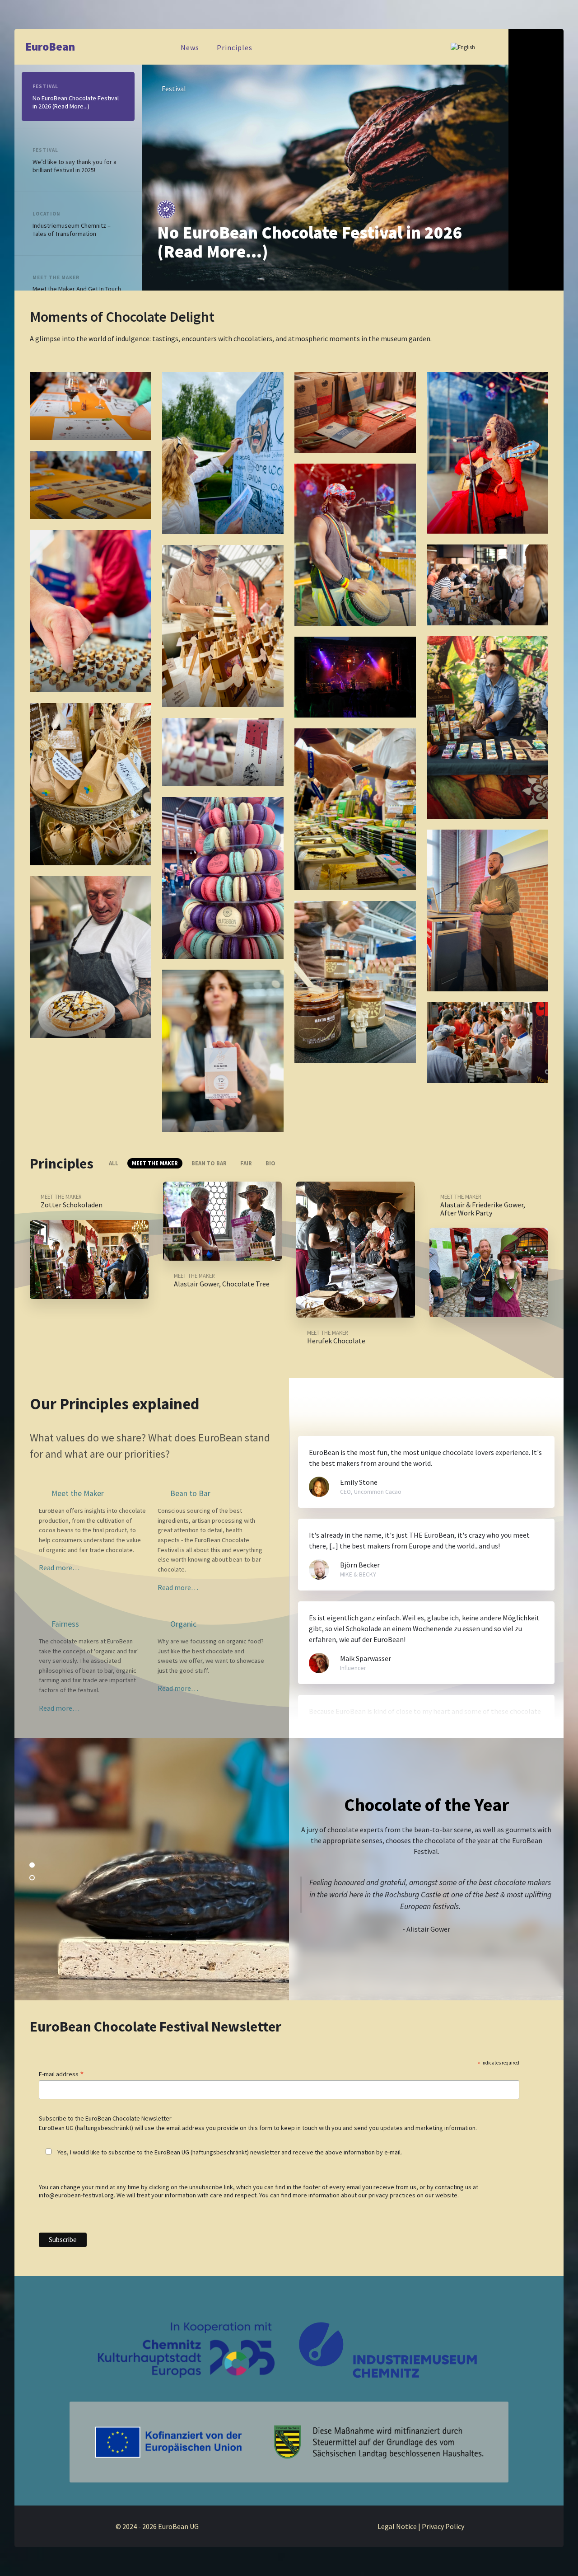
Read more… (59, 1567)
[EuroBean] (289, 2441)
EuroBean (50, 47)
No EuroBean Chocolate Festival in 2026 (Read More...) (310, 242)
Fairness (64, 1624)
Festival (174, 89)
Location (47, 214)
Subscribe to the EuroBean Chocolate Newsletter (105, 2118)
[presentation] (467, 274)
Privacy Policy (443, 2526)
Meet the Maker (56, 277)
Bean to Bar (189, 1493)
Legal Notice (397, 2526)
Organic (182, 1624)
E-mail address (61, 2074)
